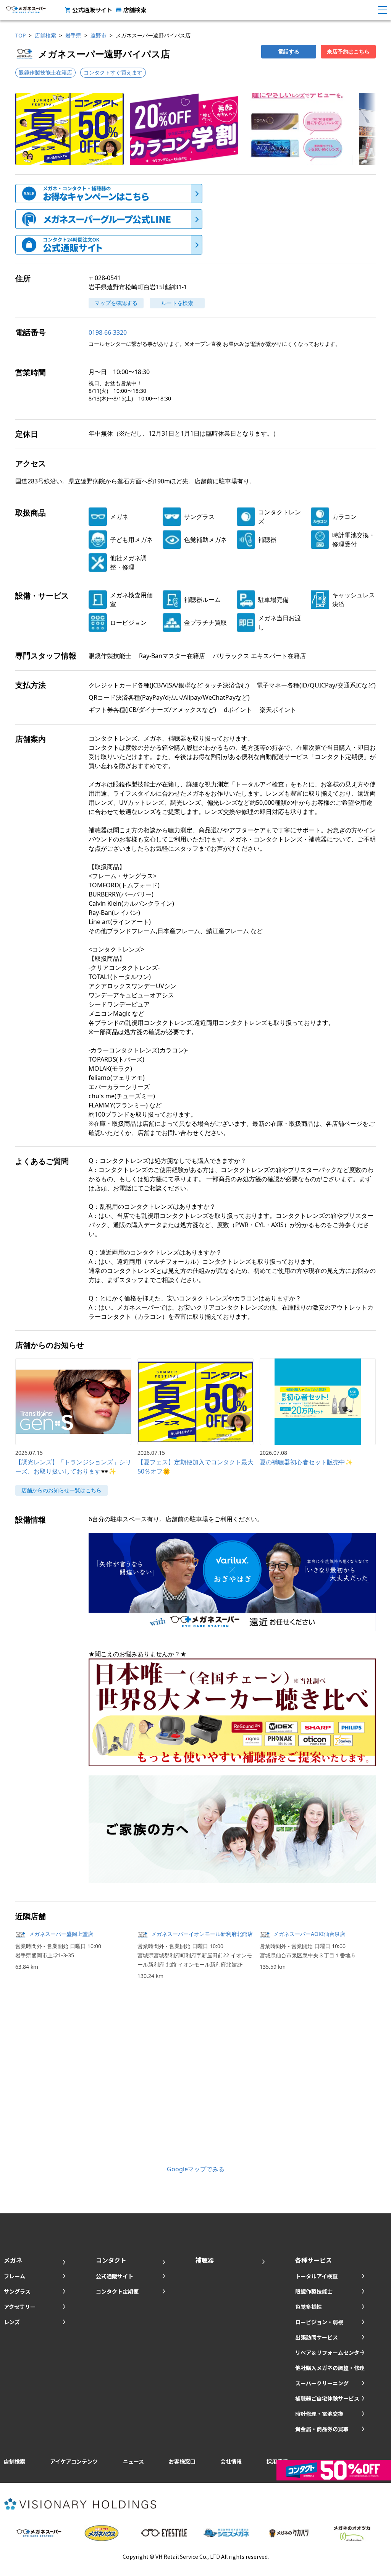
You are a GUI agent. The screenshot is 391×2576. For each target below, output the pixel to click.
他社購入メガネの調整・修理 (330, 2368)
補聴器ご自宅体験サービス (327, 2398)
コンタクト (111, 2260)
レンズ (12, 2322)
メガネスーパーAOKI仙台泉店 (309, 1934)
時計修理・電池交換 (319, 2414)
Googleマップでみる (196, 2169)
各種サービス (313, 2260)
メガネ (13, 2260)
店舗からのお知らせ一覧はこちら (61, 1490)
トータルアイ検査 (316, 2276)
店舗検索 (135, 10)
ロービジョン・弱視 (319, 2322)
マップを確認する (116, 303)
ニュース (133, 2461)
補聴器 (205, 2260)
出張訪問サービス (317, 2337)
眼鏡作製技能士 (314, 2291)
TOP (20, 35)
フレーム (15, 2276)
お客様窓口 (182, 2461)
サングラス (17, 2291)
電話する (289, 51)
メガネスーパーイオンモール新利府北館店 (202, 1934)
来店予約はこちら (348, 51)
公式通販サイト (92, 10)
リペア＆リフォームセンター (330, 2352)
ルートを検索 (177, 303)
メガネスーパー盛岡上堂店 (61, 1934)
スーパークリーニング (322, 2383)
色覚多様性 (309, 2307)
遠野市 (99, 35)
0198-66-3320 (108, 332)
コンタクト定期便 (117, 2291)
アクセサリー (20, 2307)
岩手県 (73, 35)
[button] (69, 129)
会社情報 (231, 2461)
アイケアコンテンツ (74, 2461)
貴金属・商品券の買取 (322, 2429)
